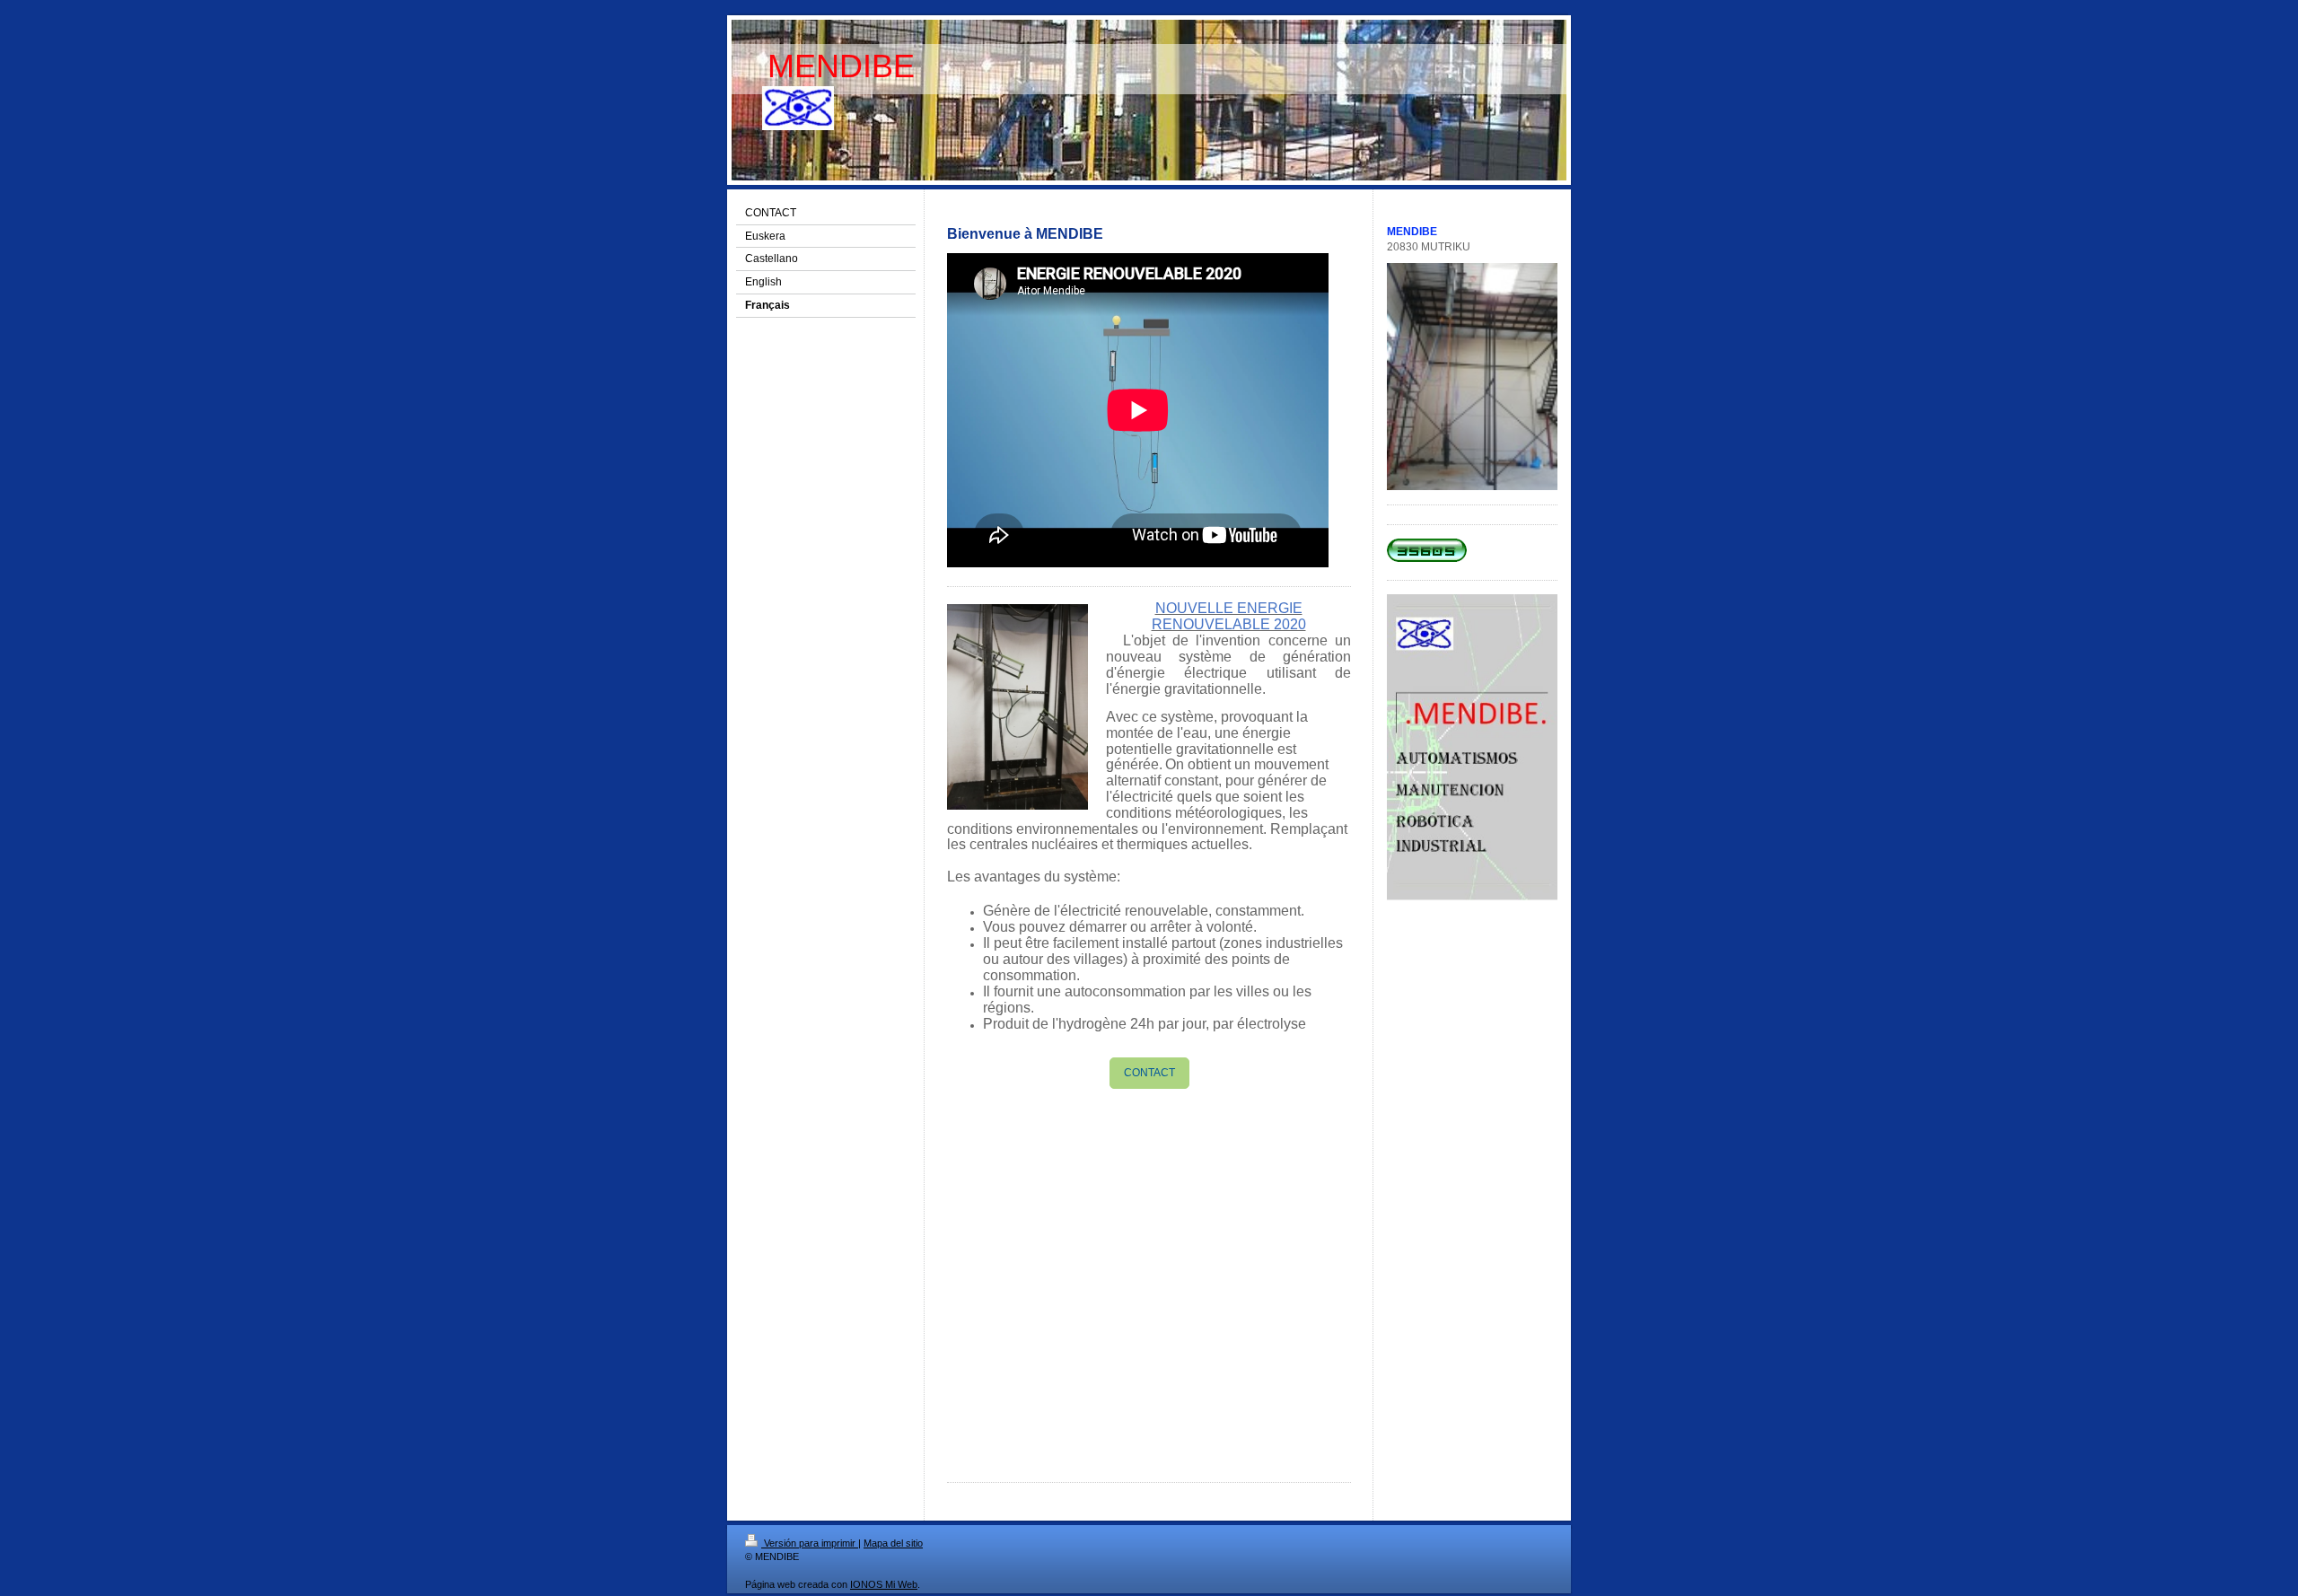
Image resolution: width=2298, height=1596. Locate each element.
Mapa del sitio (893, 1543)
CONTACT (1149, 1073)
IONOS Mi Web (884, 1584)
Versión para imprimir (810, 1543)
